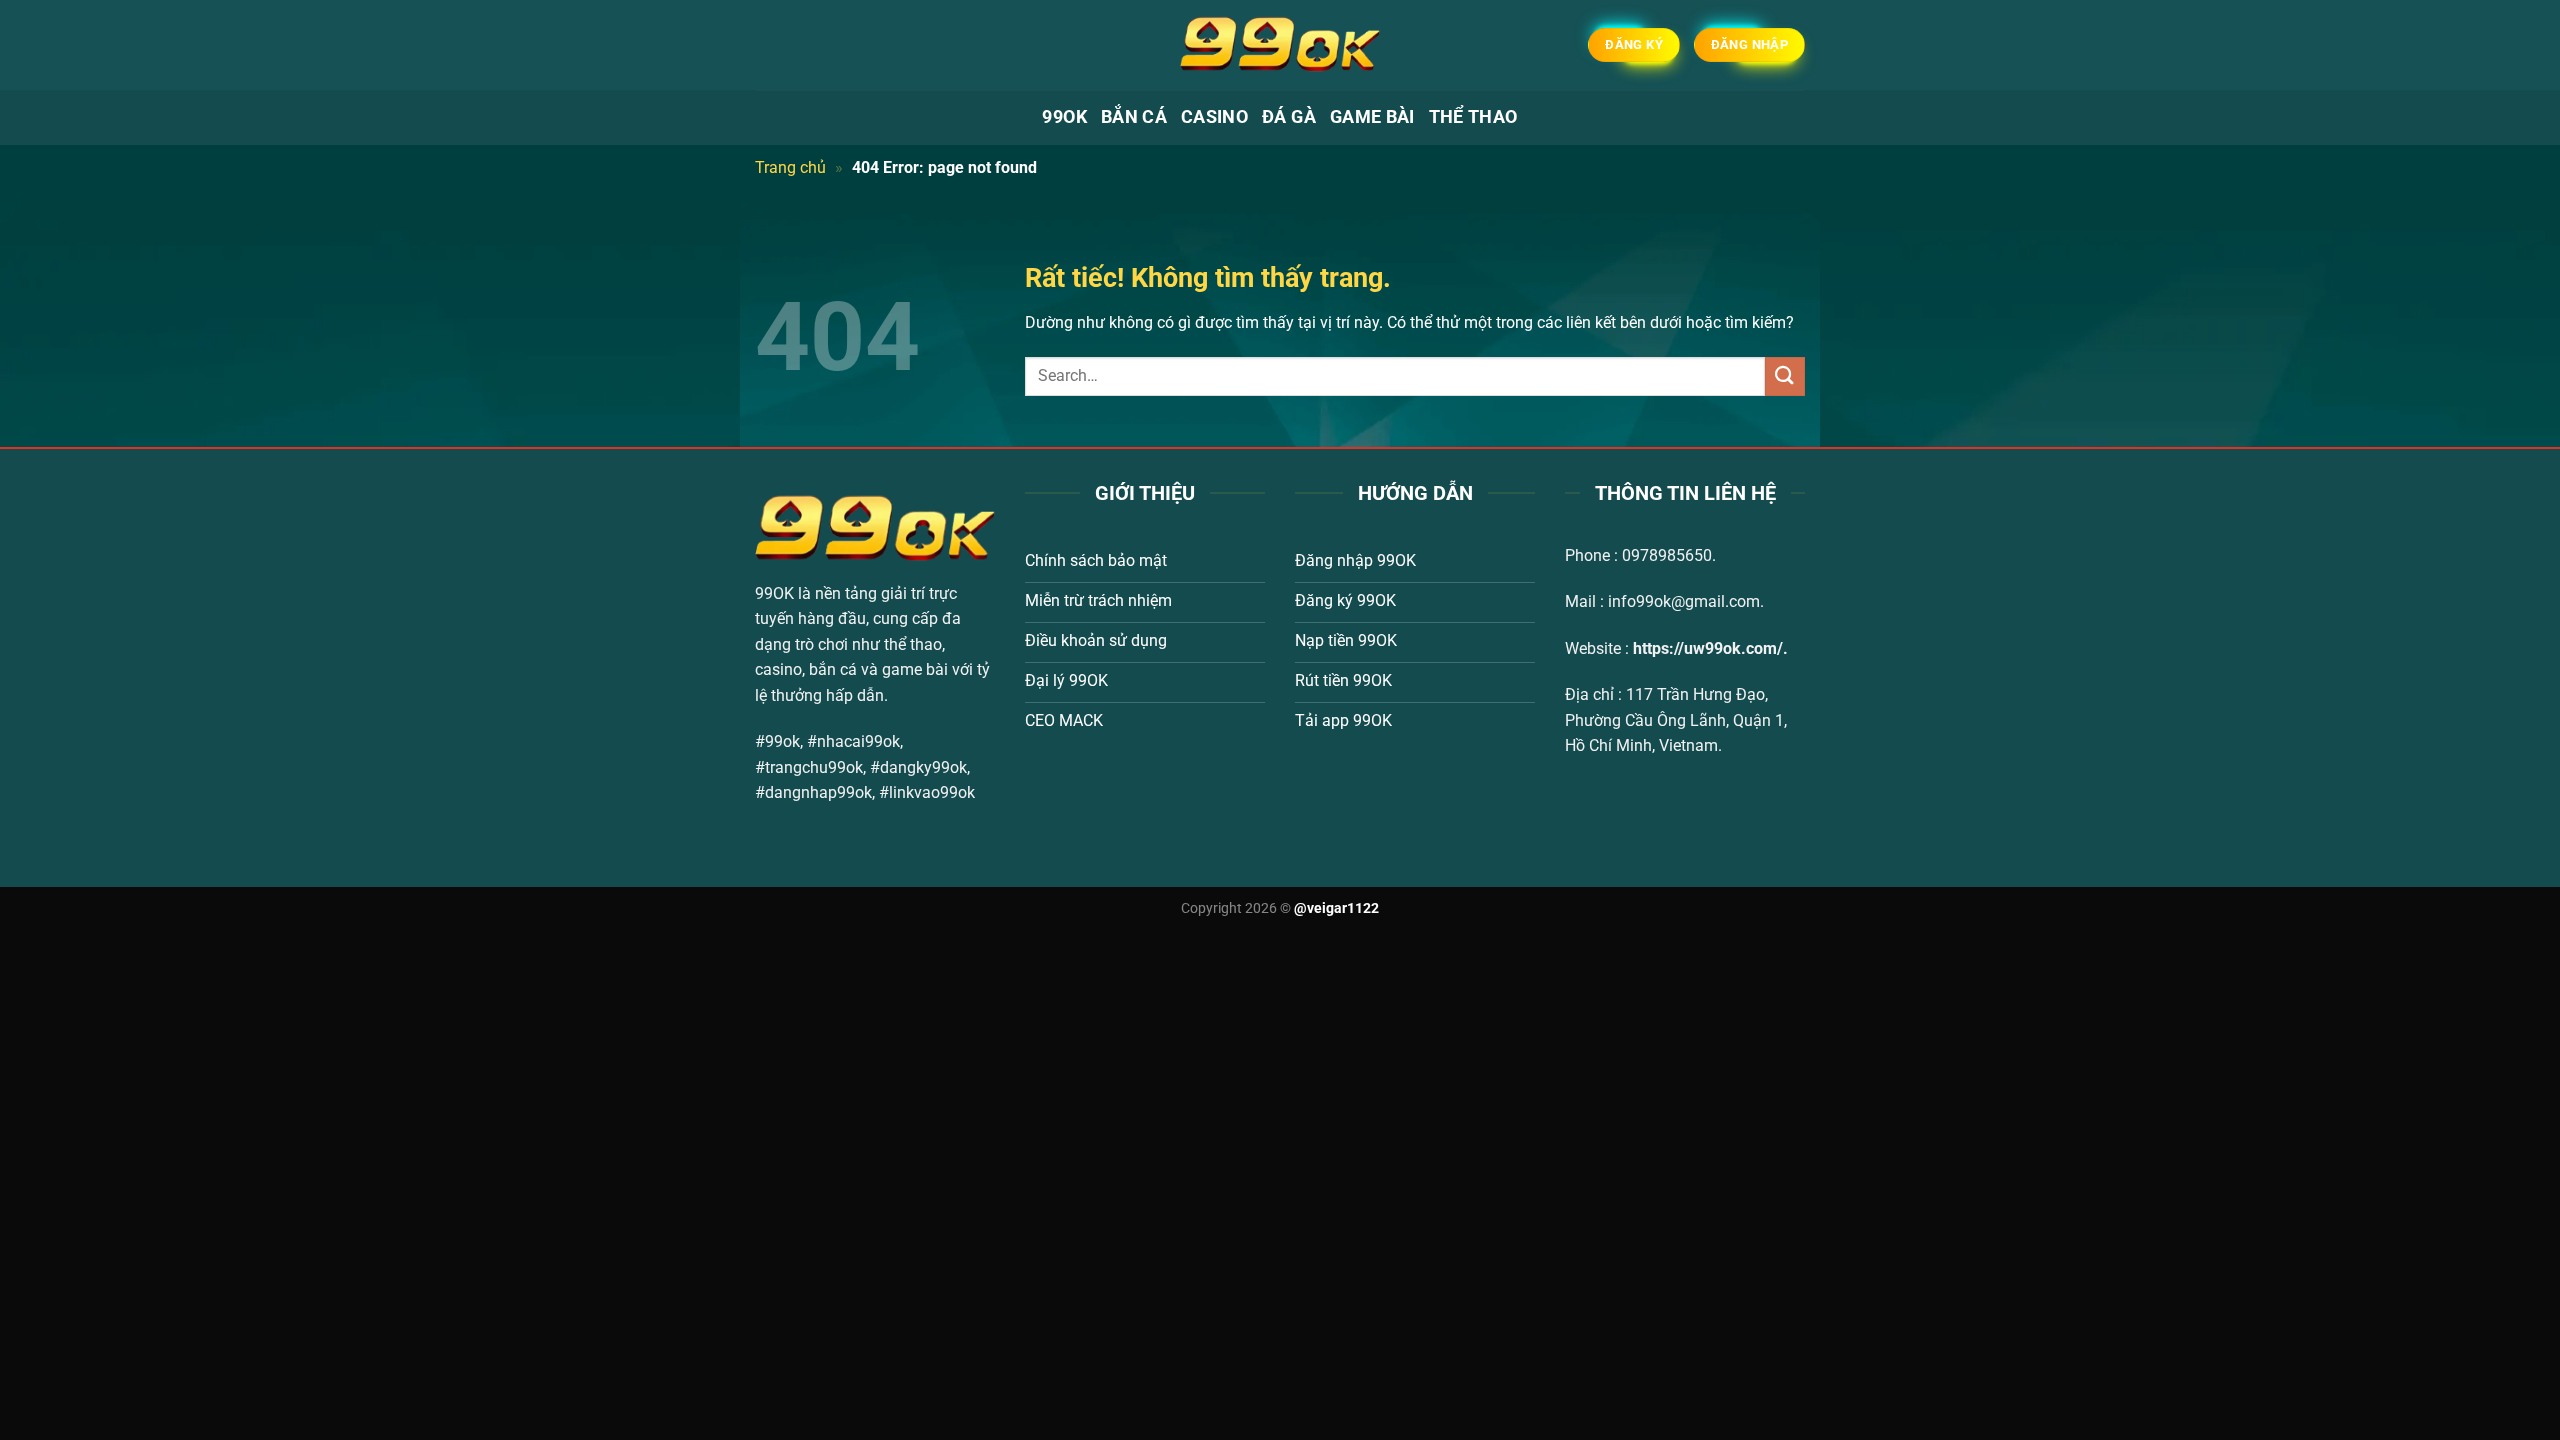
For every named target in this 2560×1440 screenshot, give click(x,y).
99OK (1064, 117)
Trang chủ (790, 167)
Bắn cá (1134, 117)
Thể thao (1473, 117)
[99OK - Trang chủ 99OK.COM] (1280, 45)
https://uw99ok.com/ (1708, 648)
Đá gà (1289, 117)
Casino (1214, 117)
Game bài (1372, 117)
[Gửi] (1785, 376)
